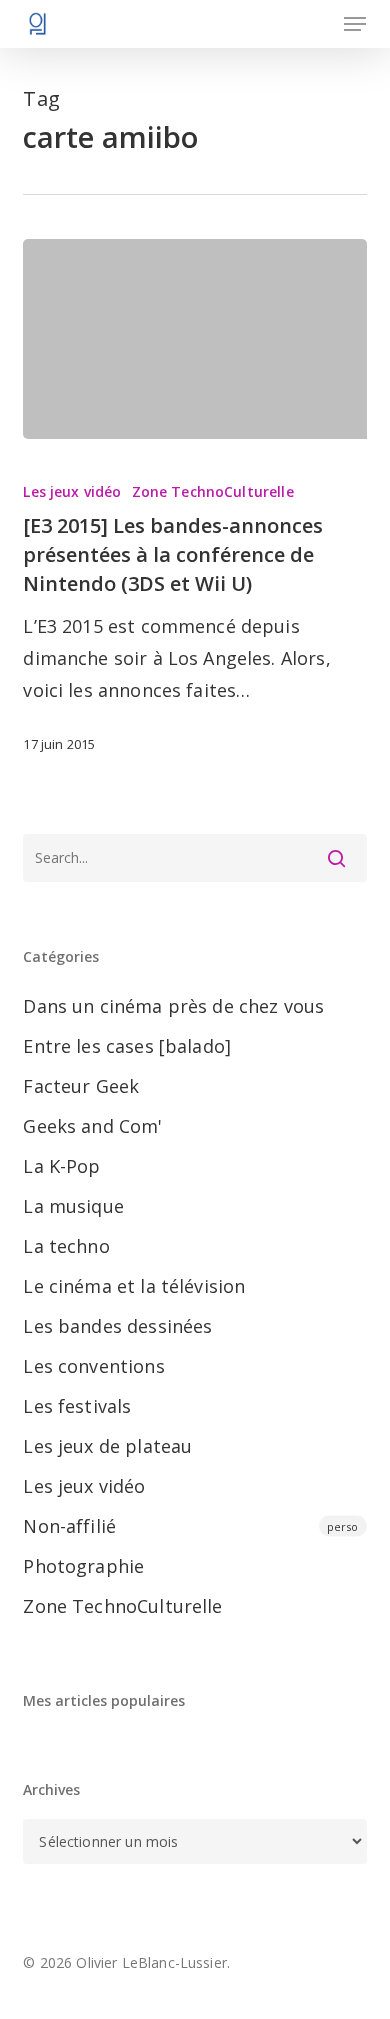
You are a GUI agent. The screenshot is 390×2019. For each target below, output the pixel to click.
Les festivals (77, 1406)
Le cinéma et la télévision (134, 1286)
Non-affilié (190, 1526)
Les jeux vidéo (72, 491)
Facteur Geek (81, 1086)
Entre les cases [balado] (127, 1046)
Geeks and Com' (92, 1126)
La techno (66, 1246)
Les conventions (93, 1366)
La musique (73, 1206)
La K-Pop (61, 1166)
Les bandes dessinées (117, 1326)
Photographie (83, 1566)
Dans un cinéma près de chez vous (173, 1006)
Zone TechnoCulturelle (213, 491)
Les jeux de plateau (107, 1446)
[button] (355, 24)
